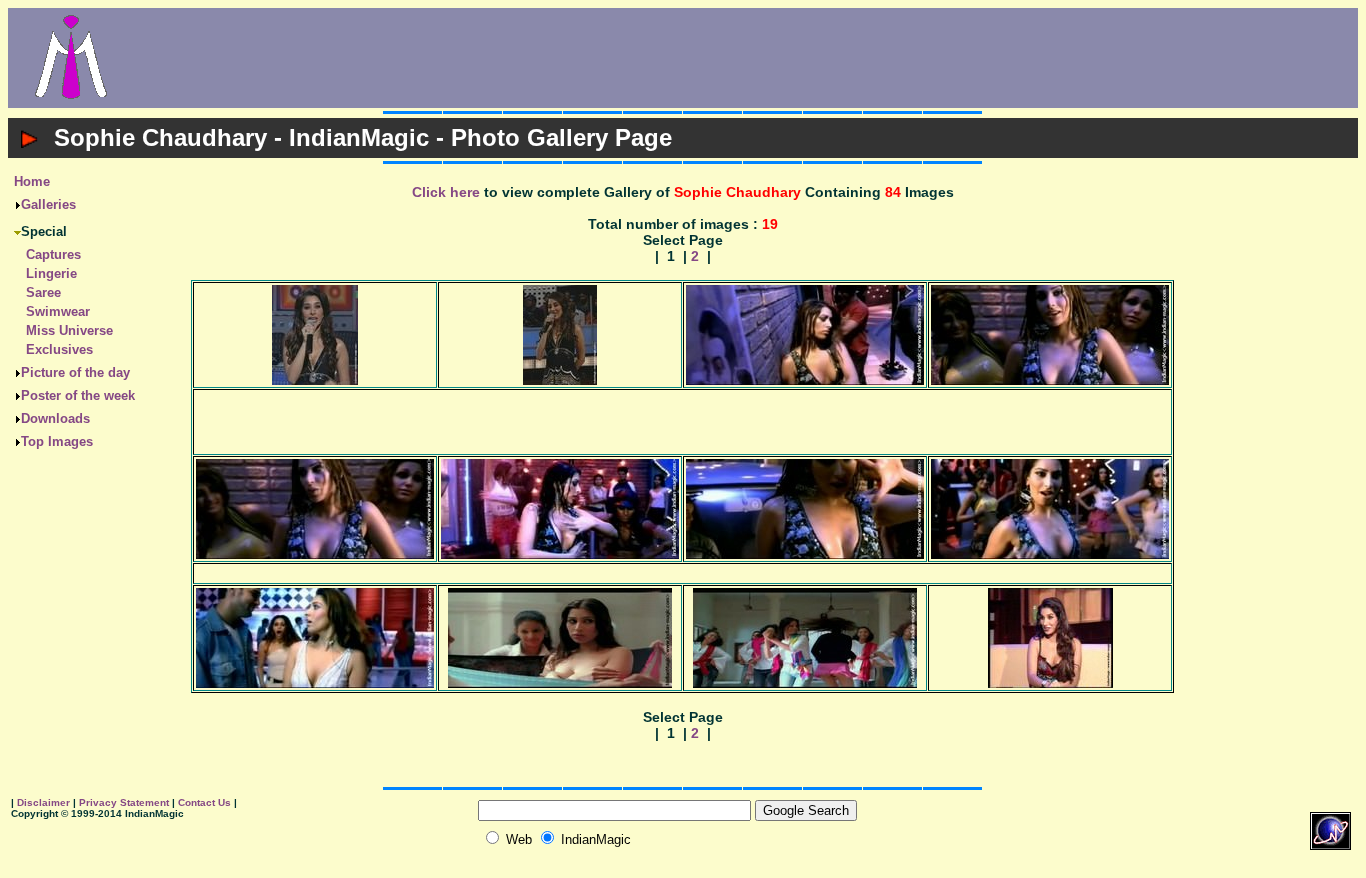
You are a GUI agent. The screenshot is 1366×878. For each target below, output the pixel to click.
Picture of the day (75, 372)
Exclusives (59, 349)
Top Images (57, 441)
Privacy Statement (124, 802)
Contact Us (204, 802)
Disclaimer (43, 802)
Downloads (55, 418)
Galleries (48, 204)
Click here (446, 192)
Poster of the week (78, 395)
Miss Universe (69, 330)
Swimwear (58, 311)
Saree (43, 292)
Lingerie (51, 273)
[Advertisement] (746, 58)
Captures (53, 254)
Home (32, 181)
